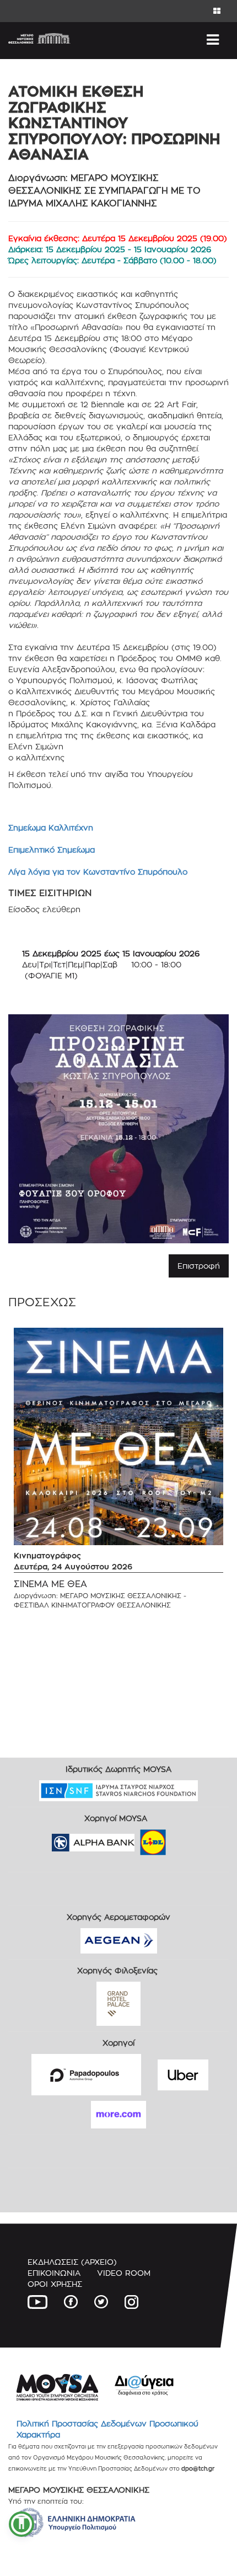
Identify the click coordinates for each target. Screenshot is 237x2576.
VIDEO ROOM (124, 2273)
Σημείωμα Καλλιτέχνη (51, 827)
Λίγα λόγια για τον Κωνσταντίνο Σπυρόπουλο (98, 872)
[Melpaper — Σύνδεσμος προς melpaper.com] (185, 1839)
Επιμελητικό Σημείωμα (52, 850)
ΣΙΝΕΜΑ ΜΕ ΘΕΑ (50, 1584)
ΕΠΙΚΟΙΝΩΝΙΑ (54, 2273)
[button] (21, 2524)
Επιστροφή (199, 1266)
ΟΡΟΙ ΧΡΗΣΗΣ (55, 2284)
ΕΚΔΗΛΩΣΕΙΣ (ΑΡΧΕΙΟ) (72, 2262)
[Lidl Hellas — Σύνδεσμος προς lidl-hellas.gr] (137, 1839)
